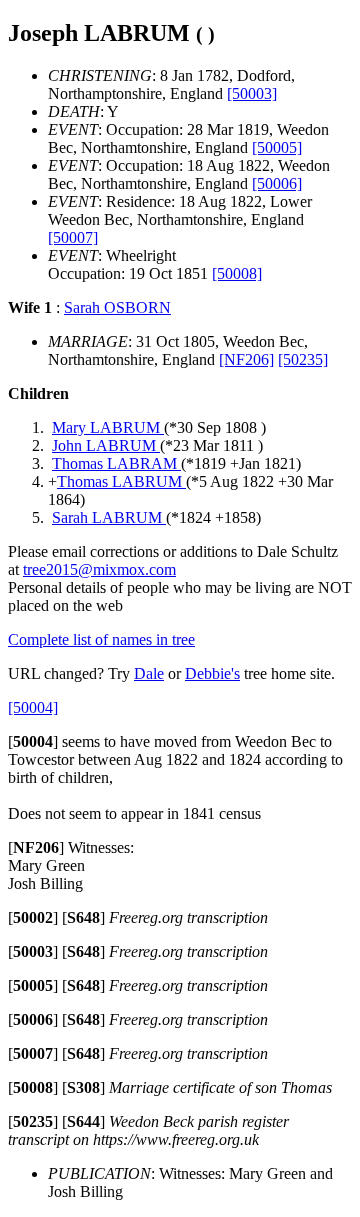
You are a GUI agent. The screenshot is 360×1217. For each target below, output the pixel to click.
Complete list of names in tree (101, 639)
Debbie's (212, 673)
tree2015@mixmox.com (99, 569)
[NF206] (246, 359)
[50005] (277, 147)
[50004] (33, 707)
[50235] (303, 359)
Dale (149, 673)
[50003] (252, 93)
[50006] (277, 183)
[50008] (237, 273)
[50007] (73, 237)
